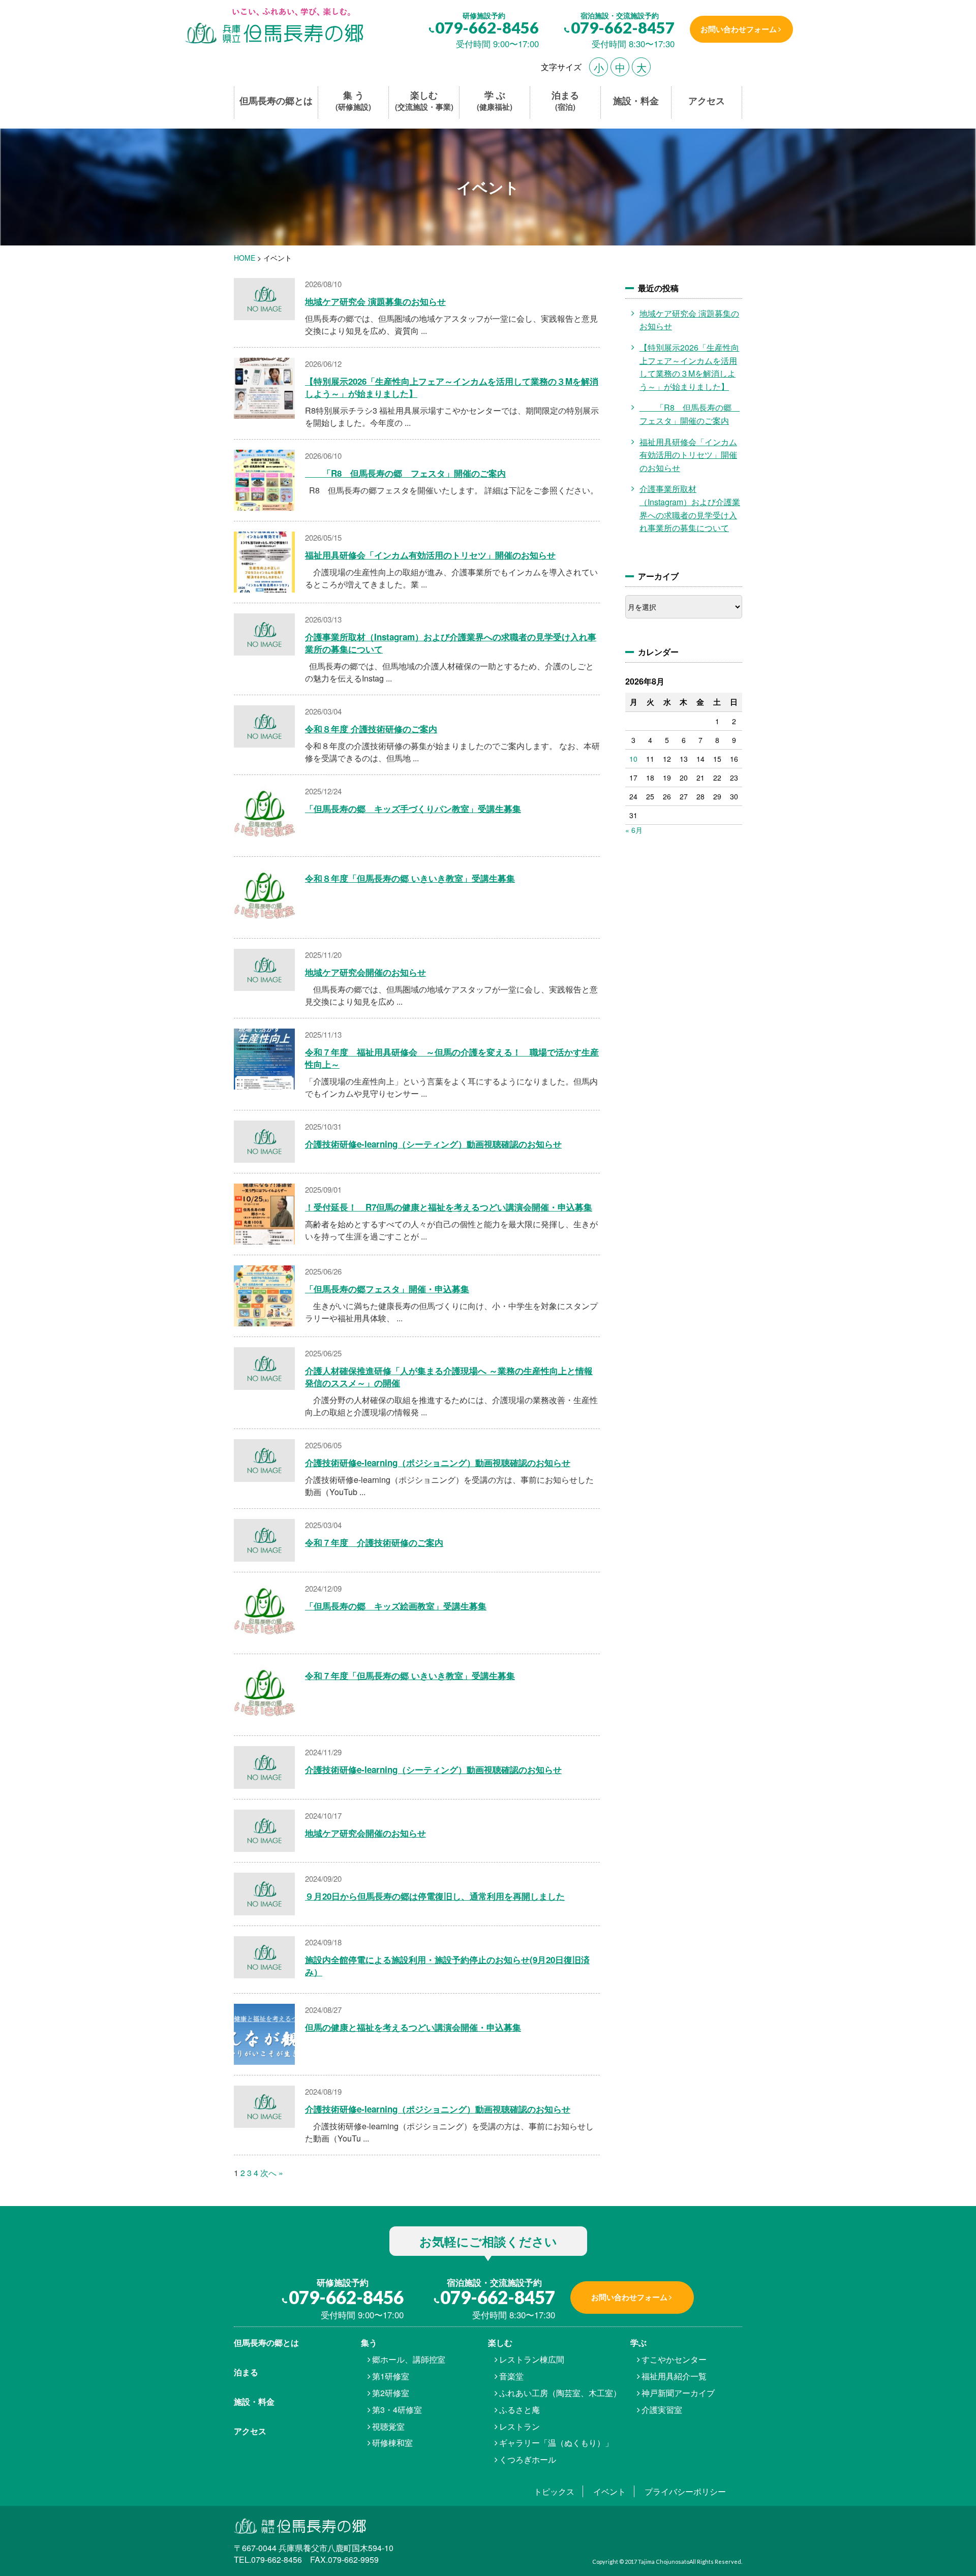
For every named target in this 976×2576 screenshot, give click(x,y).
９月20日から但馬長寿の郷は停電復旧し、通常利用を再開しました (435, 1896)
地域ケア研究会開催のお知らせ (365, 972)
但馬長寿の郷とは (276, 101)
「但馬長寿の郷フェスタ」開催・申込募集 (387, 1289)
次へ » (272, 2173)
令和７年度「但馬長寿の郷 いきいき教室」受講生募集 (410, 1675)
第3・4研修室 (397, 2410)
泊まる (565, 101)
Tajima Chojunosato (664, 2562)
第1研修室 (391, 2376)
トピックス (554, 2491)
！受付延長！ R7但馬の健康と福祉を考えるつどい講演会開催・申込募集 (449, 1207)
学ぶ (638, 2342)
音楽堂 (511, 2376)
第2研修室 (391, 2393)
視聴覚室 (388, 2426)
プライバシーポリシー (685, 2491)
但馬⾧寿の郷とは (266, 2342)
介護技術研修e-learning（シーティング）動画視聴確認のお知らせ (433, 1144)
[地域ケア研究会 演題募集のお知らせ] (273, 27)
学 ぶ (495, 101)
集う (369, 2342)
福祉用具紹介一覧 (674, 2376)
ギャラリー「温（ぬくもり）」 (556, 2443)
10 (633, 759)
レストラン (520, 2426)
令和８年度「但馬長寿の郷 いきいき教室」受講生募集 (410, 878)
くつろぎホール (528, 2459)
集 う (353, 101)
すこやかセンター (674, 2359)
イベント (609, 2491)
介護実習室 (662, 2410)
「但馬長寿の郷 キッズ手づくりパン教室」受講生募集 (413, 809)
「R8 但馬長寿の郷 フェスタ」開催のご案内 (405, 473)
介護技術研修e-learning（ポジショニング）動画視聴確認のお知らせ (438, 1463)
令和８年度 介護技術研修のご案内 (371, 729)
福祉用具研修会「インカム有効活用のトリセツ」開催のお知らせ (430, 555)
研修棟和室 (392, 2443)
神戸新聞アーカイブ (678, 2393)
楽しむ (424, 101)
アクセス (707, 101)
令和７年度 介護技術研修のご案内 (374, 1542)
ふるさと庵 (520, 2410)
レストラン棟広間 (532, 2359)
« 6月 (634, 830)
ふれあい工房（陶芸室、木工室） (560, 2393)
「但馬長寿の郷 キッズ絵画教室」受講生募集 (396, 1606)
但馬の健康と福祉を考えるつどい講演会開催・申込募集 (413, 2027)
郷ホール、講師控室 (409, 2359)
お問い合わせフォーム (739, 29)
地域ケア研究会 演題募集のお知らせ (375, 301)
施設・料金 (636, 101)
